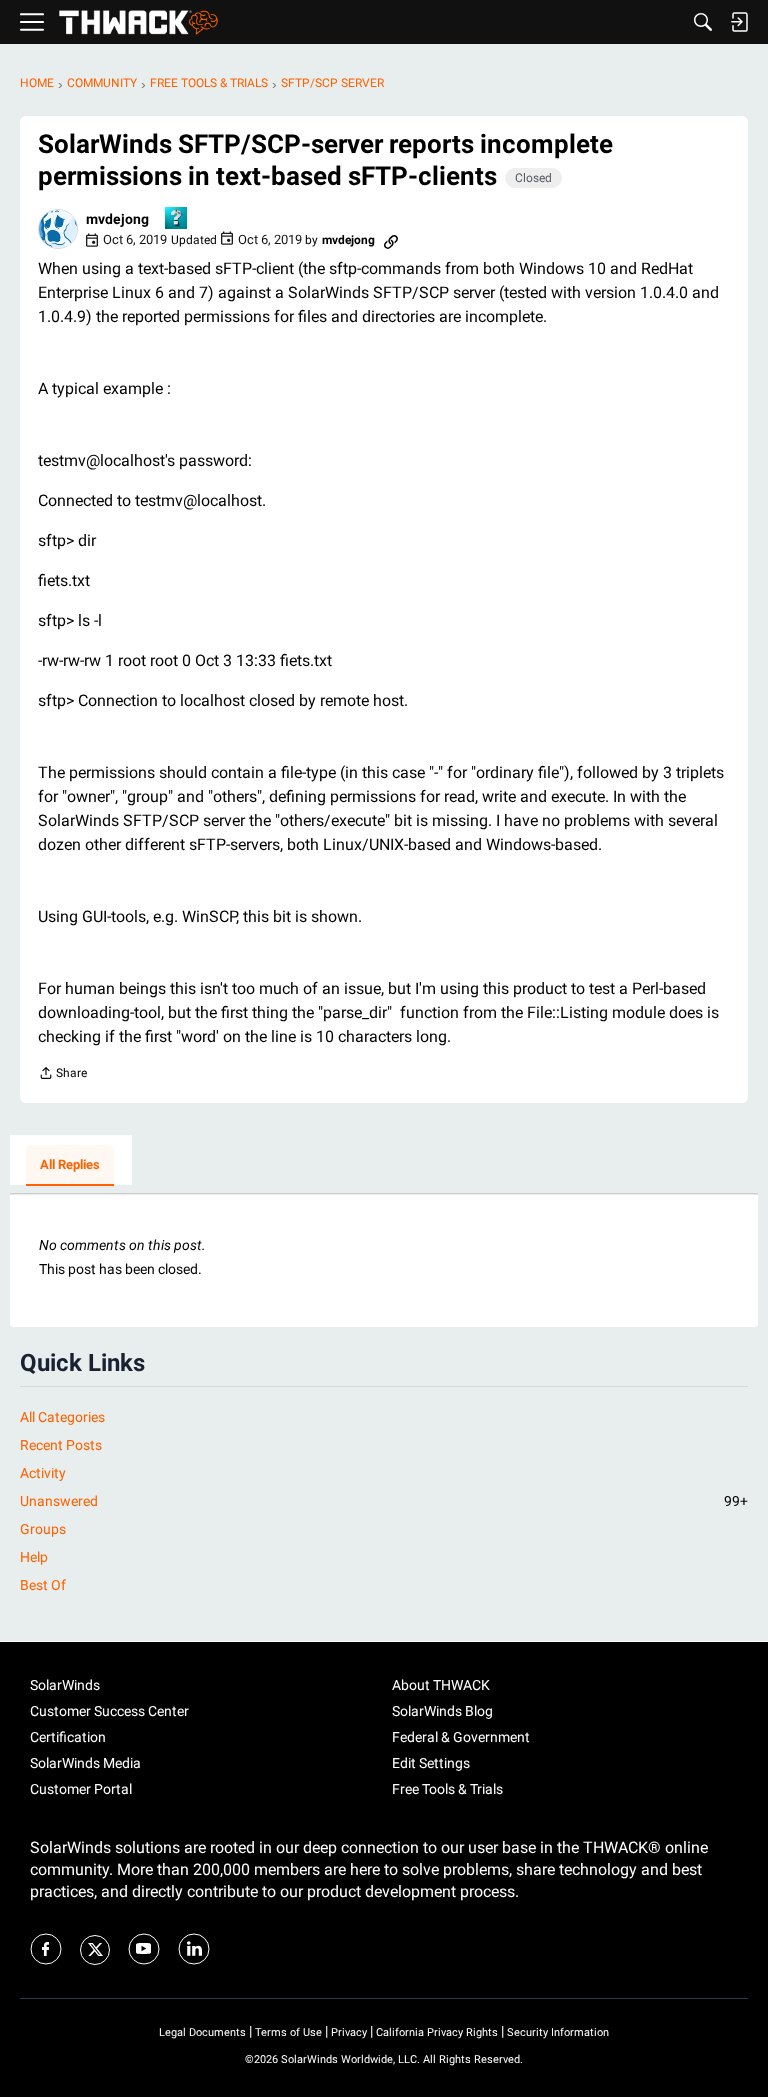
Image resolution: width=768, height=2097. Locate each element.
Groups (43, 1529)
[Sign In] (739, 22)
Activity (43, 1473)
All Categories (62, 1417)
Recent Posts (61, 1445)
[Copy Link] (391, 240)
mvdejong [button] (117, 219)
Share (62, 1075)
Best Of (43, 1585)
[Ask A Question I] (177, 219)
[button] (58, 229)
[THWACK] (138, 22)
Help (34, 1557)
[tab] (70, 1166)
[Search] (703, 22)
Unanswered (384, 1501)
